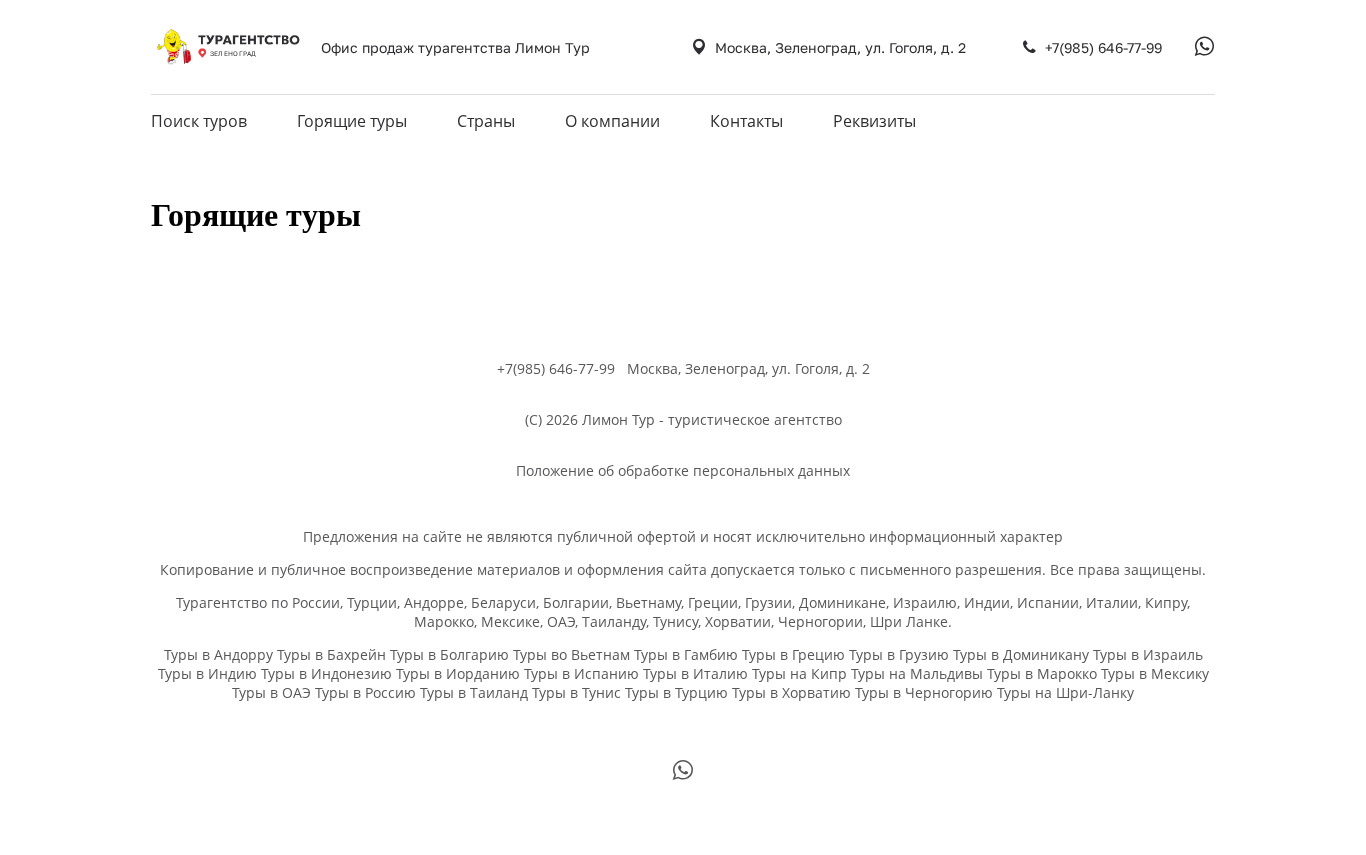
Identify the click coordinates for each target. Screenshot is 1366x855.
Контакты (746, 121)
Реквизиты (874, 121)
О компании (612, 121)
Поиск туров (199, 121)
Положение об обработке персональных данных (683, 470)
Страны (486, 121)
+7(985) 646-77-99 (1103, 47)
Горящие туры (352, 121)
